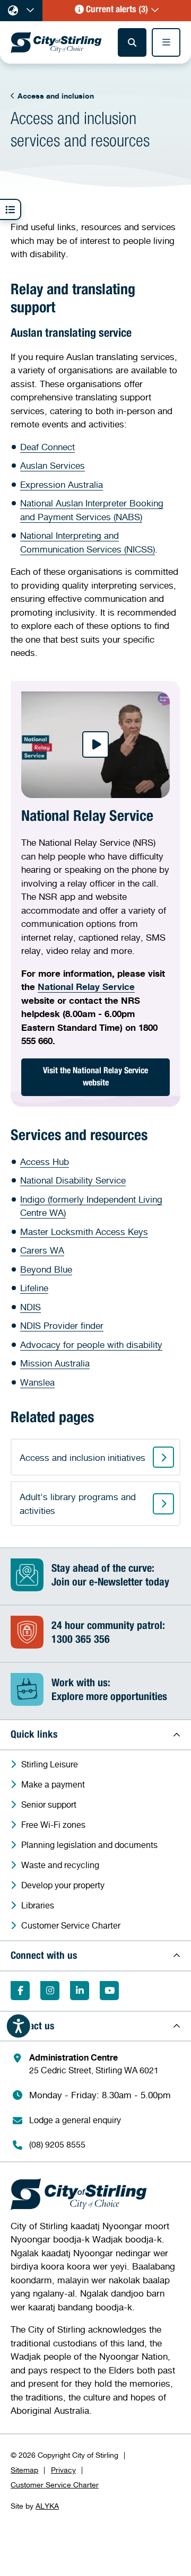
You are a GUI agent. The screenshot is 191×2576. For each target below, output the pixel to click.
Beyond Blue (46, 1269)
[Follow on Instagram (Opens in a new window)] (50, 1991)
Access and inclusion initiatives (83, 1457)
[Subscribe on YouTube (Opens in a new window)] (109, 1991)
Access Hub (45, 1162)
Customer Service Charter (55, 2485)
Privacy (63, 2470)
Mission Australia (55, 1363)
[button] (117, 11)
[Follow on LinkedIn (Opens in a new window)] (80, 1991)
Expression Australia (62, 484)
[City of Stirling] (56, 42)
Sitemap (24, 2470)
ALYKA (47, 2506)
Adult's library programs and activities (78, 1504)
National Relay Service (86, 987)
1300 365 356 (81, 1641)
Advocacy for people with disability (91, 1344)
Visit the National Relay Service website (95, 1078)
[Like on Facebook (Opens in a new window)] (20, 1991)
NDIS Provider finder (62, 1325)
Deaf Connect (47, 447)
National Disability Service (73, 1180)
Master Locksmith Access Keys (84, 1232)
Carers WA (42, 1250)
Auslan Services (53, 465)
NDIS (31, 1307)
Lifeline (34, 1288)
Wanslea (37, 1382)
